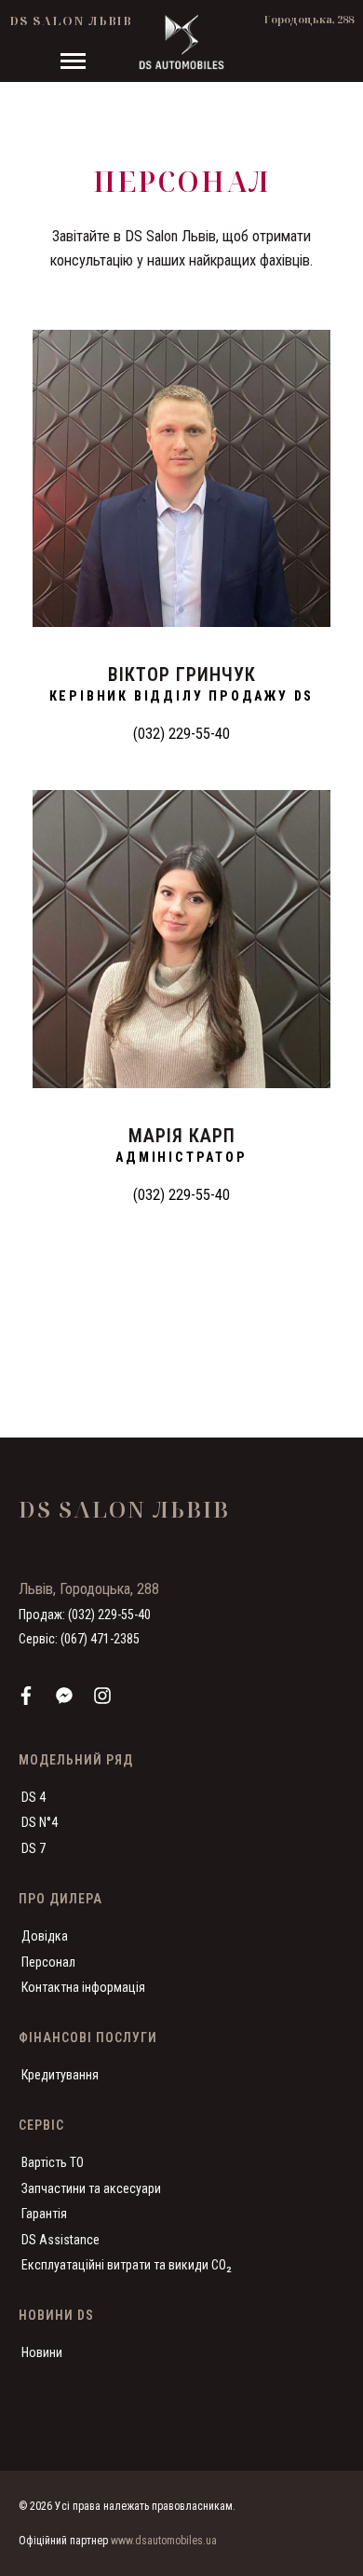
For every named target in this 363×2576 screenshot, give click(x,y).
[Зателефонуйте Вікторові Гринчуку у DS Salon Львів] (181, 479)
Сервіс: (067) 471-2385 (79, 1639)
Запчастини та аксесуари (91, 2188)
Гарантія (44, 2214)
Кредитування (60, 2075)
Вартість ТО (53, 2162)
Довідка (45, 1936)
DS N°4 (40, 1822)
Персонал (48, 1962)
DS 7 (34, 1848)
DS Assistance (60, 2240)
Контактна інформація (83, 1987)
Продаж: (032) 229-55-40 (85, 1615)
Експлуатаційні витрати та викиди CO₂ (127, 2265)
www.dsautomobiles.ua (164, 2541)
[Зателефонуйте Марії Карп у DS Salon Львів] (181, 939)
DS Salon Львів (70, 20)
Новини (42, 2352)
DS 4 (34, 1797)
